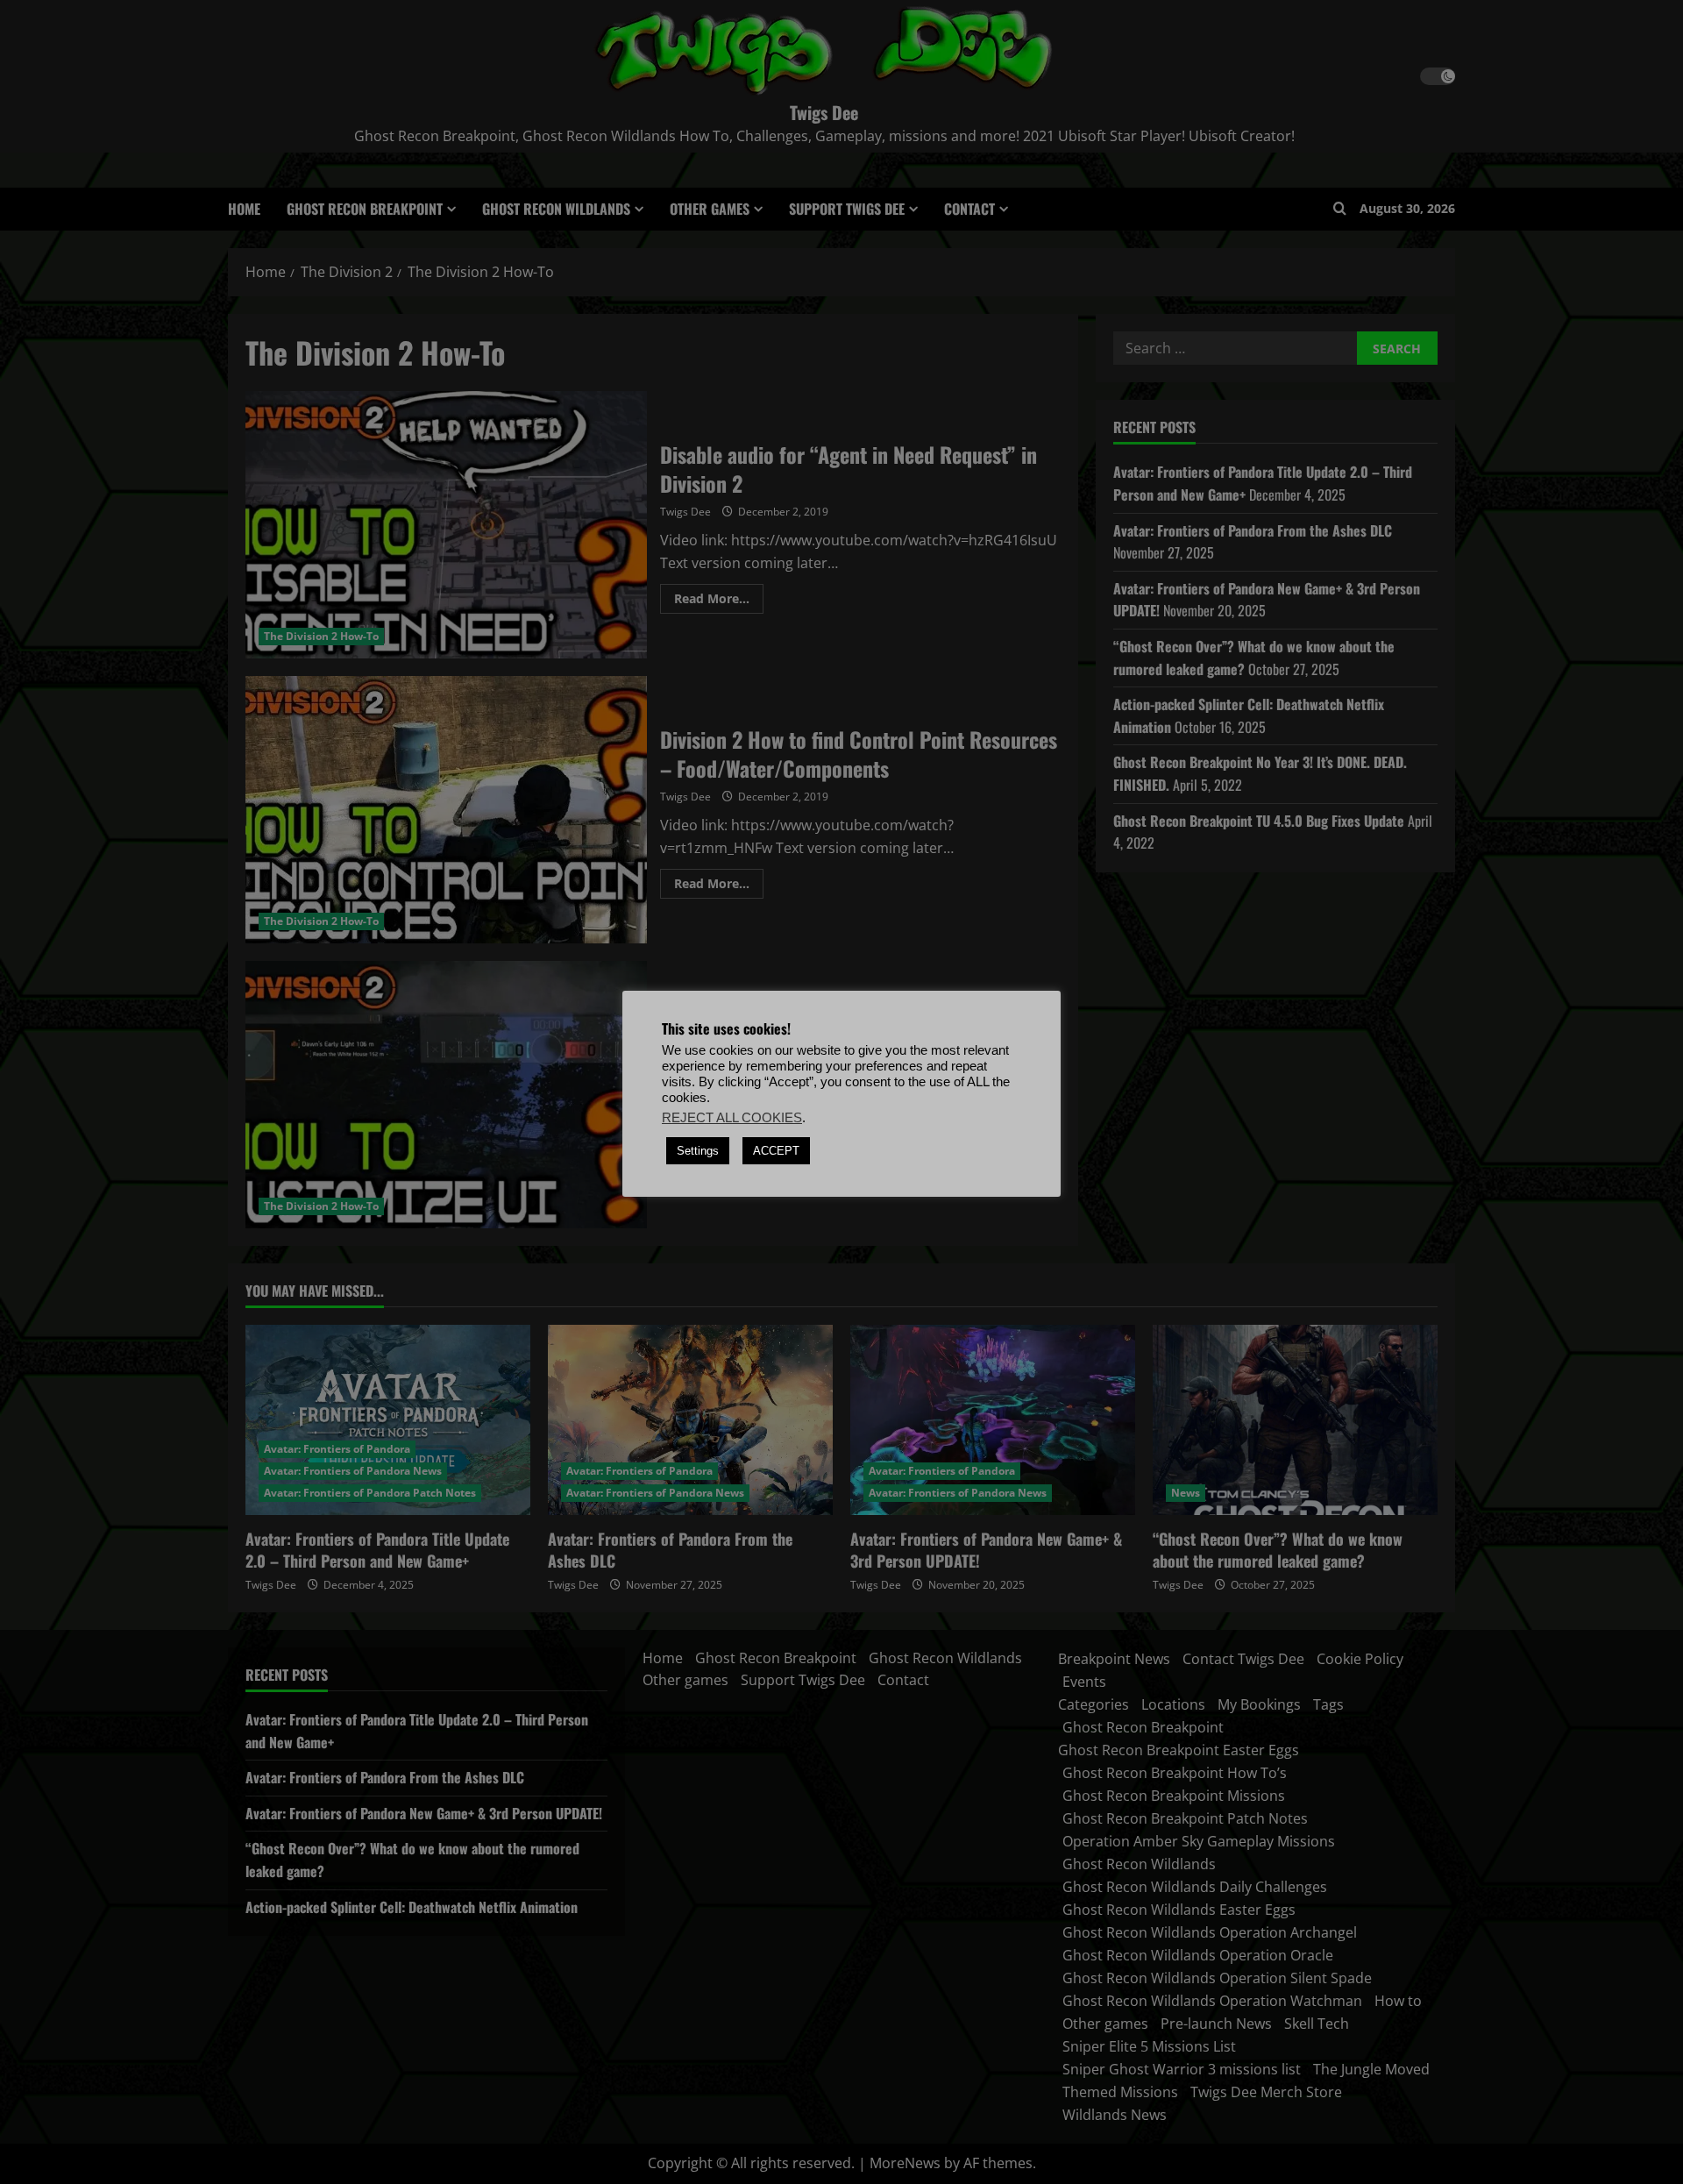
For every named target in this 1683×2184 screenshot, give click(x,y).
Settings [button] (698, 1151)
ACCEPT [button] (776, 1151)
